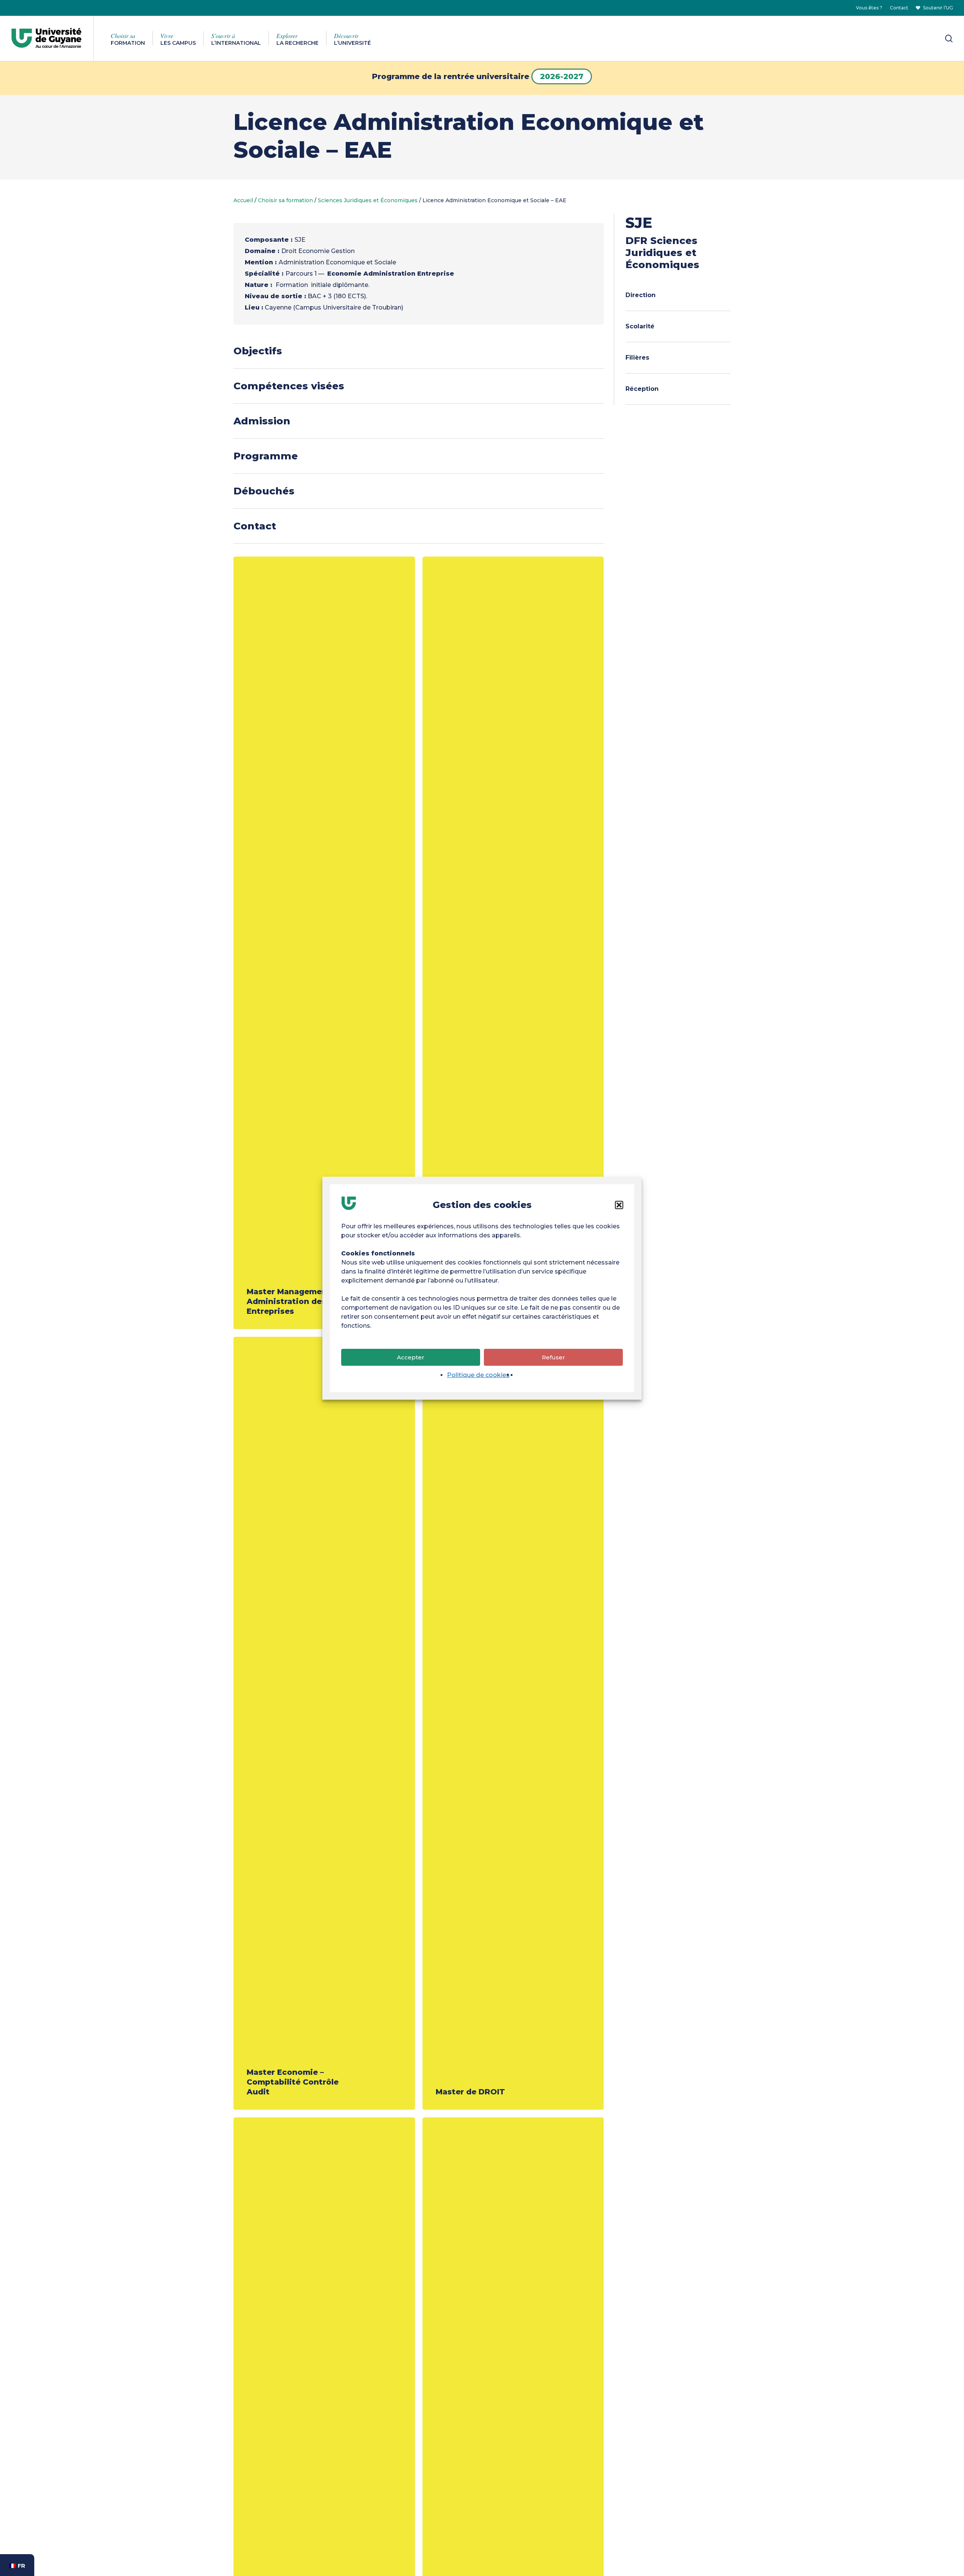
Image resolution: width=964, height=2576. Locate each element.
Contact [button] (255, 526)
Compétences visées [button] (289, 386)
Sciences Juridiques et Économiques (368, 200)
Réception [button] (642, 389)
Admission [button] (262, 421)
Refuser (554, 1357)
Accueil (243, 200)
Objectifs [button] (258, 351)
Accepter (411, 1357)
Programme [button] (266, 456)
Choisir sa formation (285, 200)
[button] (619, 1205)
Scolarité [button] (640, 326)
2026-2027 (562, 76)
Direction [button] (641, 295)
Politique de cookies (478, 1375)
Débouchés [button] (264, 491)
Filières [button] (637, 358)
